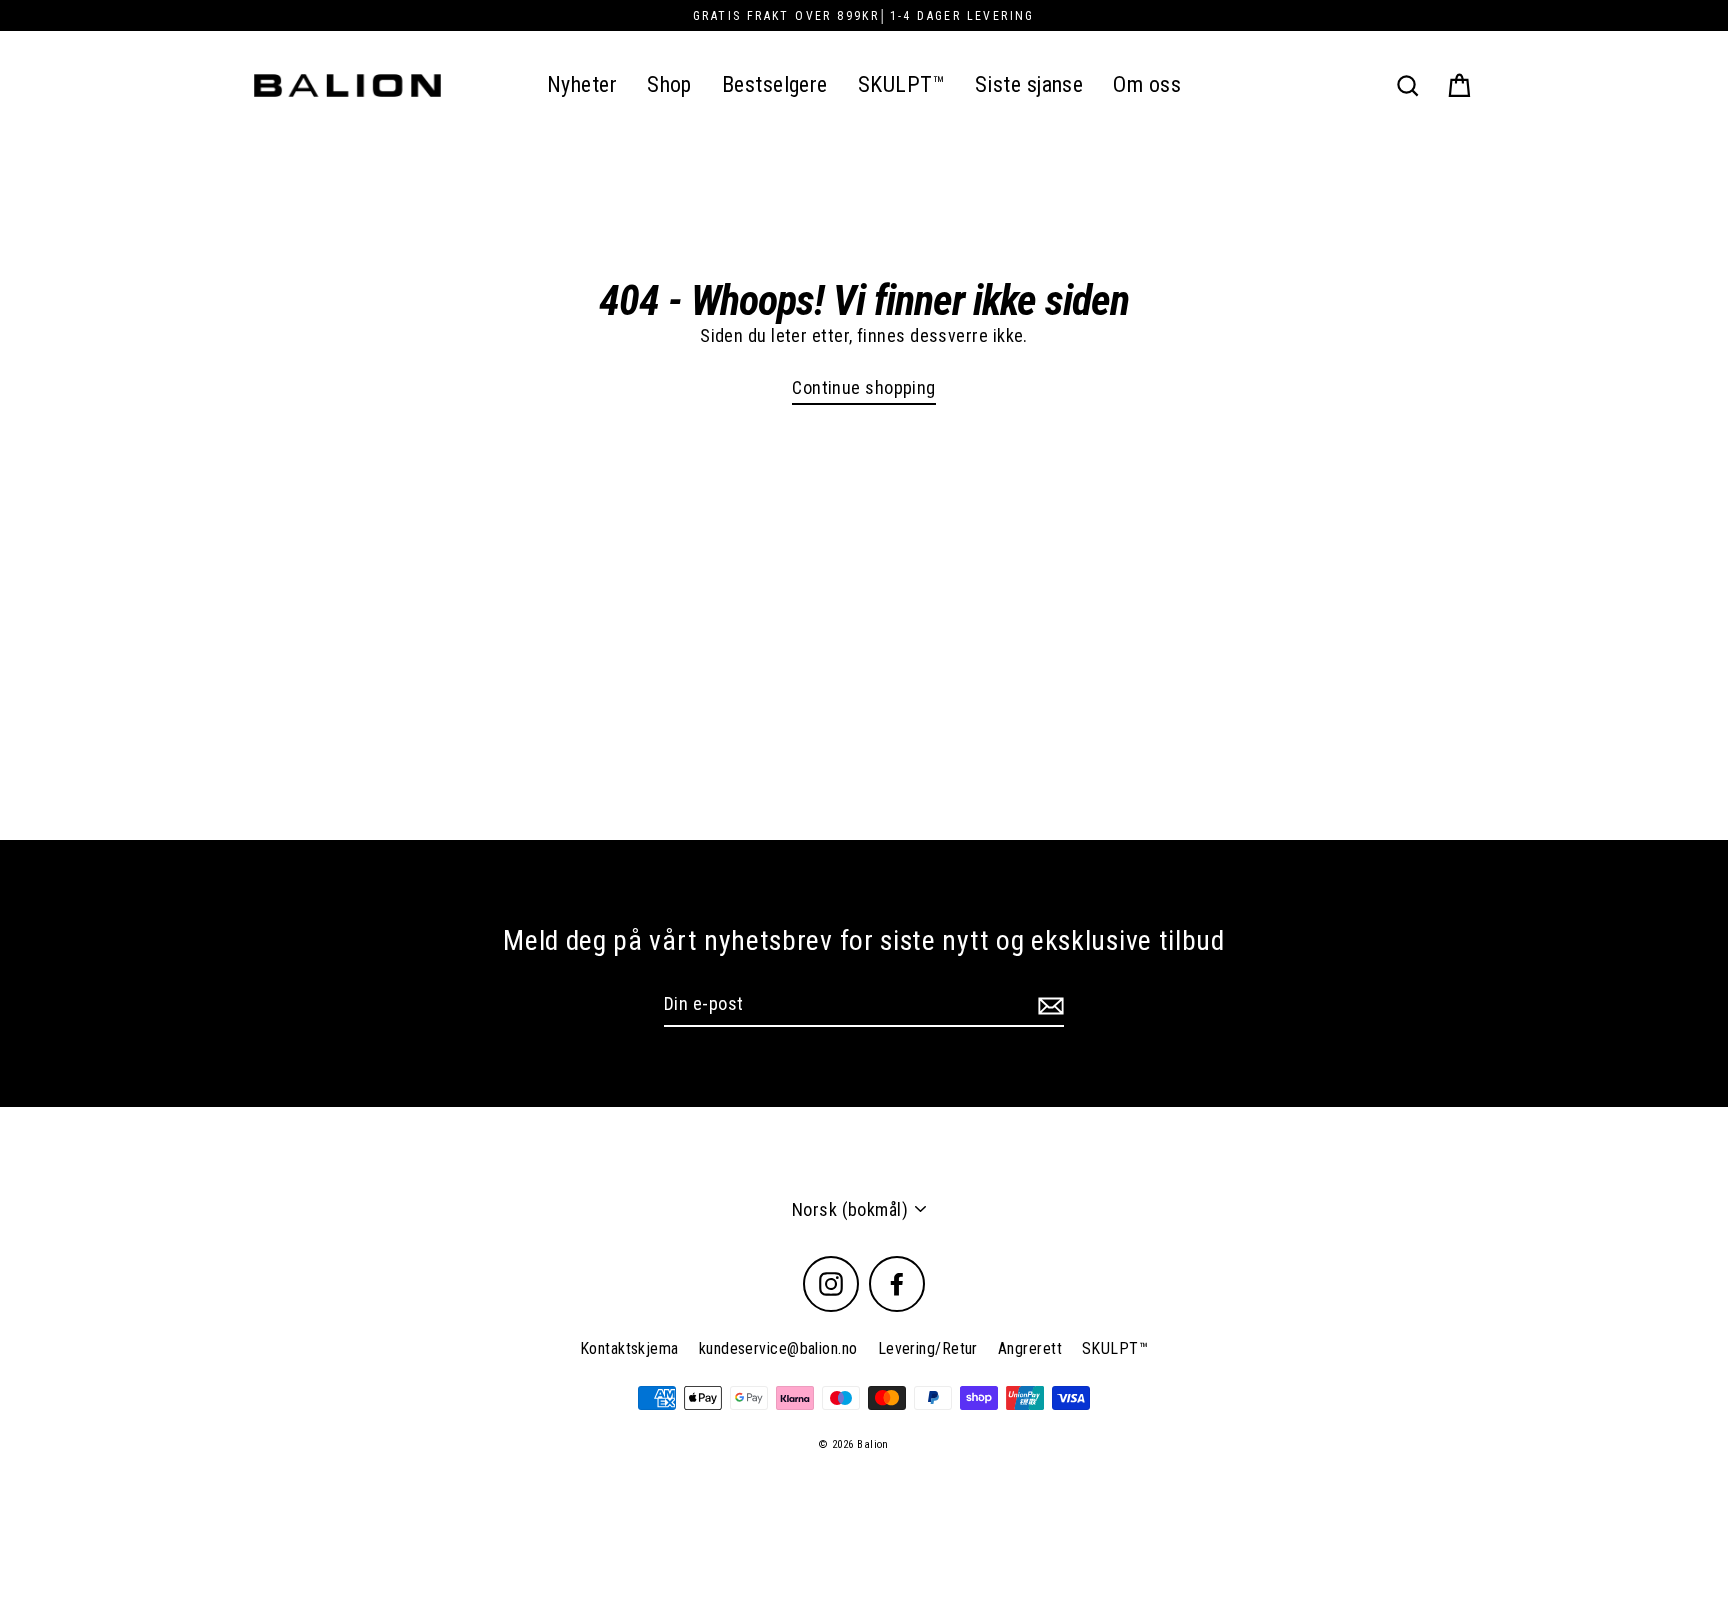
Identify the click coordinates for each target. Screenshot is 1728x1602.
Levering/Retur (928, 1348)
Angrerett (1030, 1348)
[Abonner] (1048, 1004)
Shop (669, 84)
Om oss (1147, 84)
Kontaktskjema (629, 1348)
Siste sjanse (1029, 84)
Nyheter (582, 84)
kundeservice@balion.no (778, 1348)
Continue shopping (864, 387)
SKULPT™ (901, 84)
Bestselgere (775, 84)
